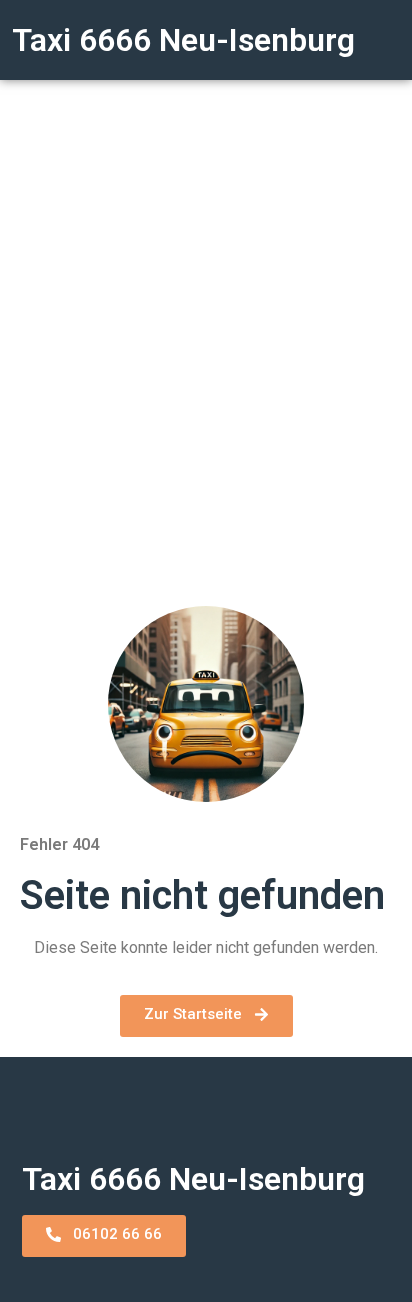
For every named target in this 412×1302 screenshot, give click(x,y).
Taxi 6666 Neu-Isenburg (183, 40)
